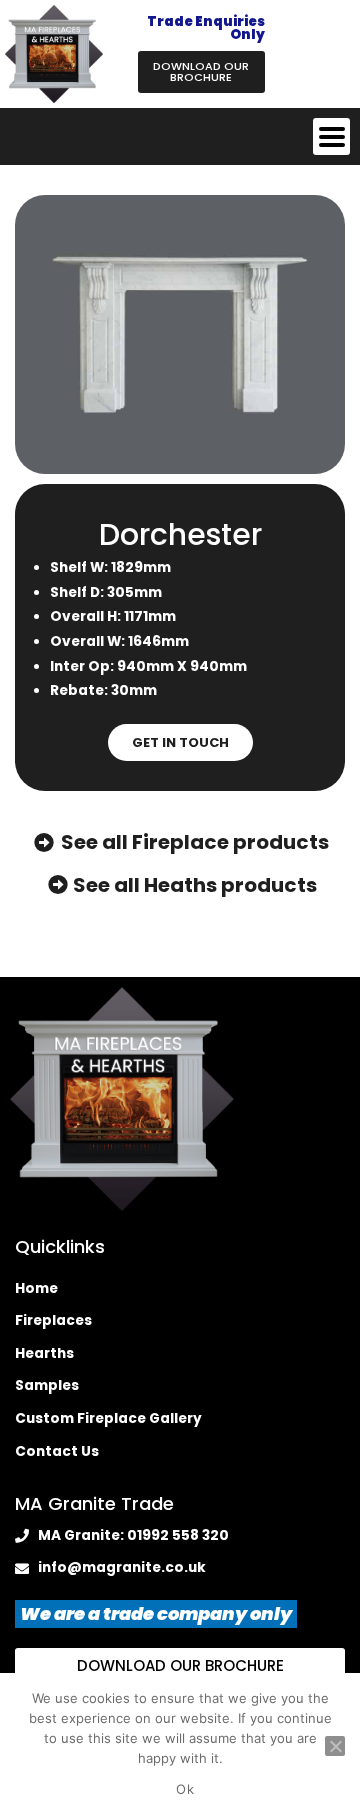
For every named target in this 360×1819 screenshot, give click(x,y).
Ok (185, 1789)
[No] (335, 1746)
